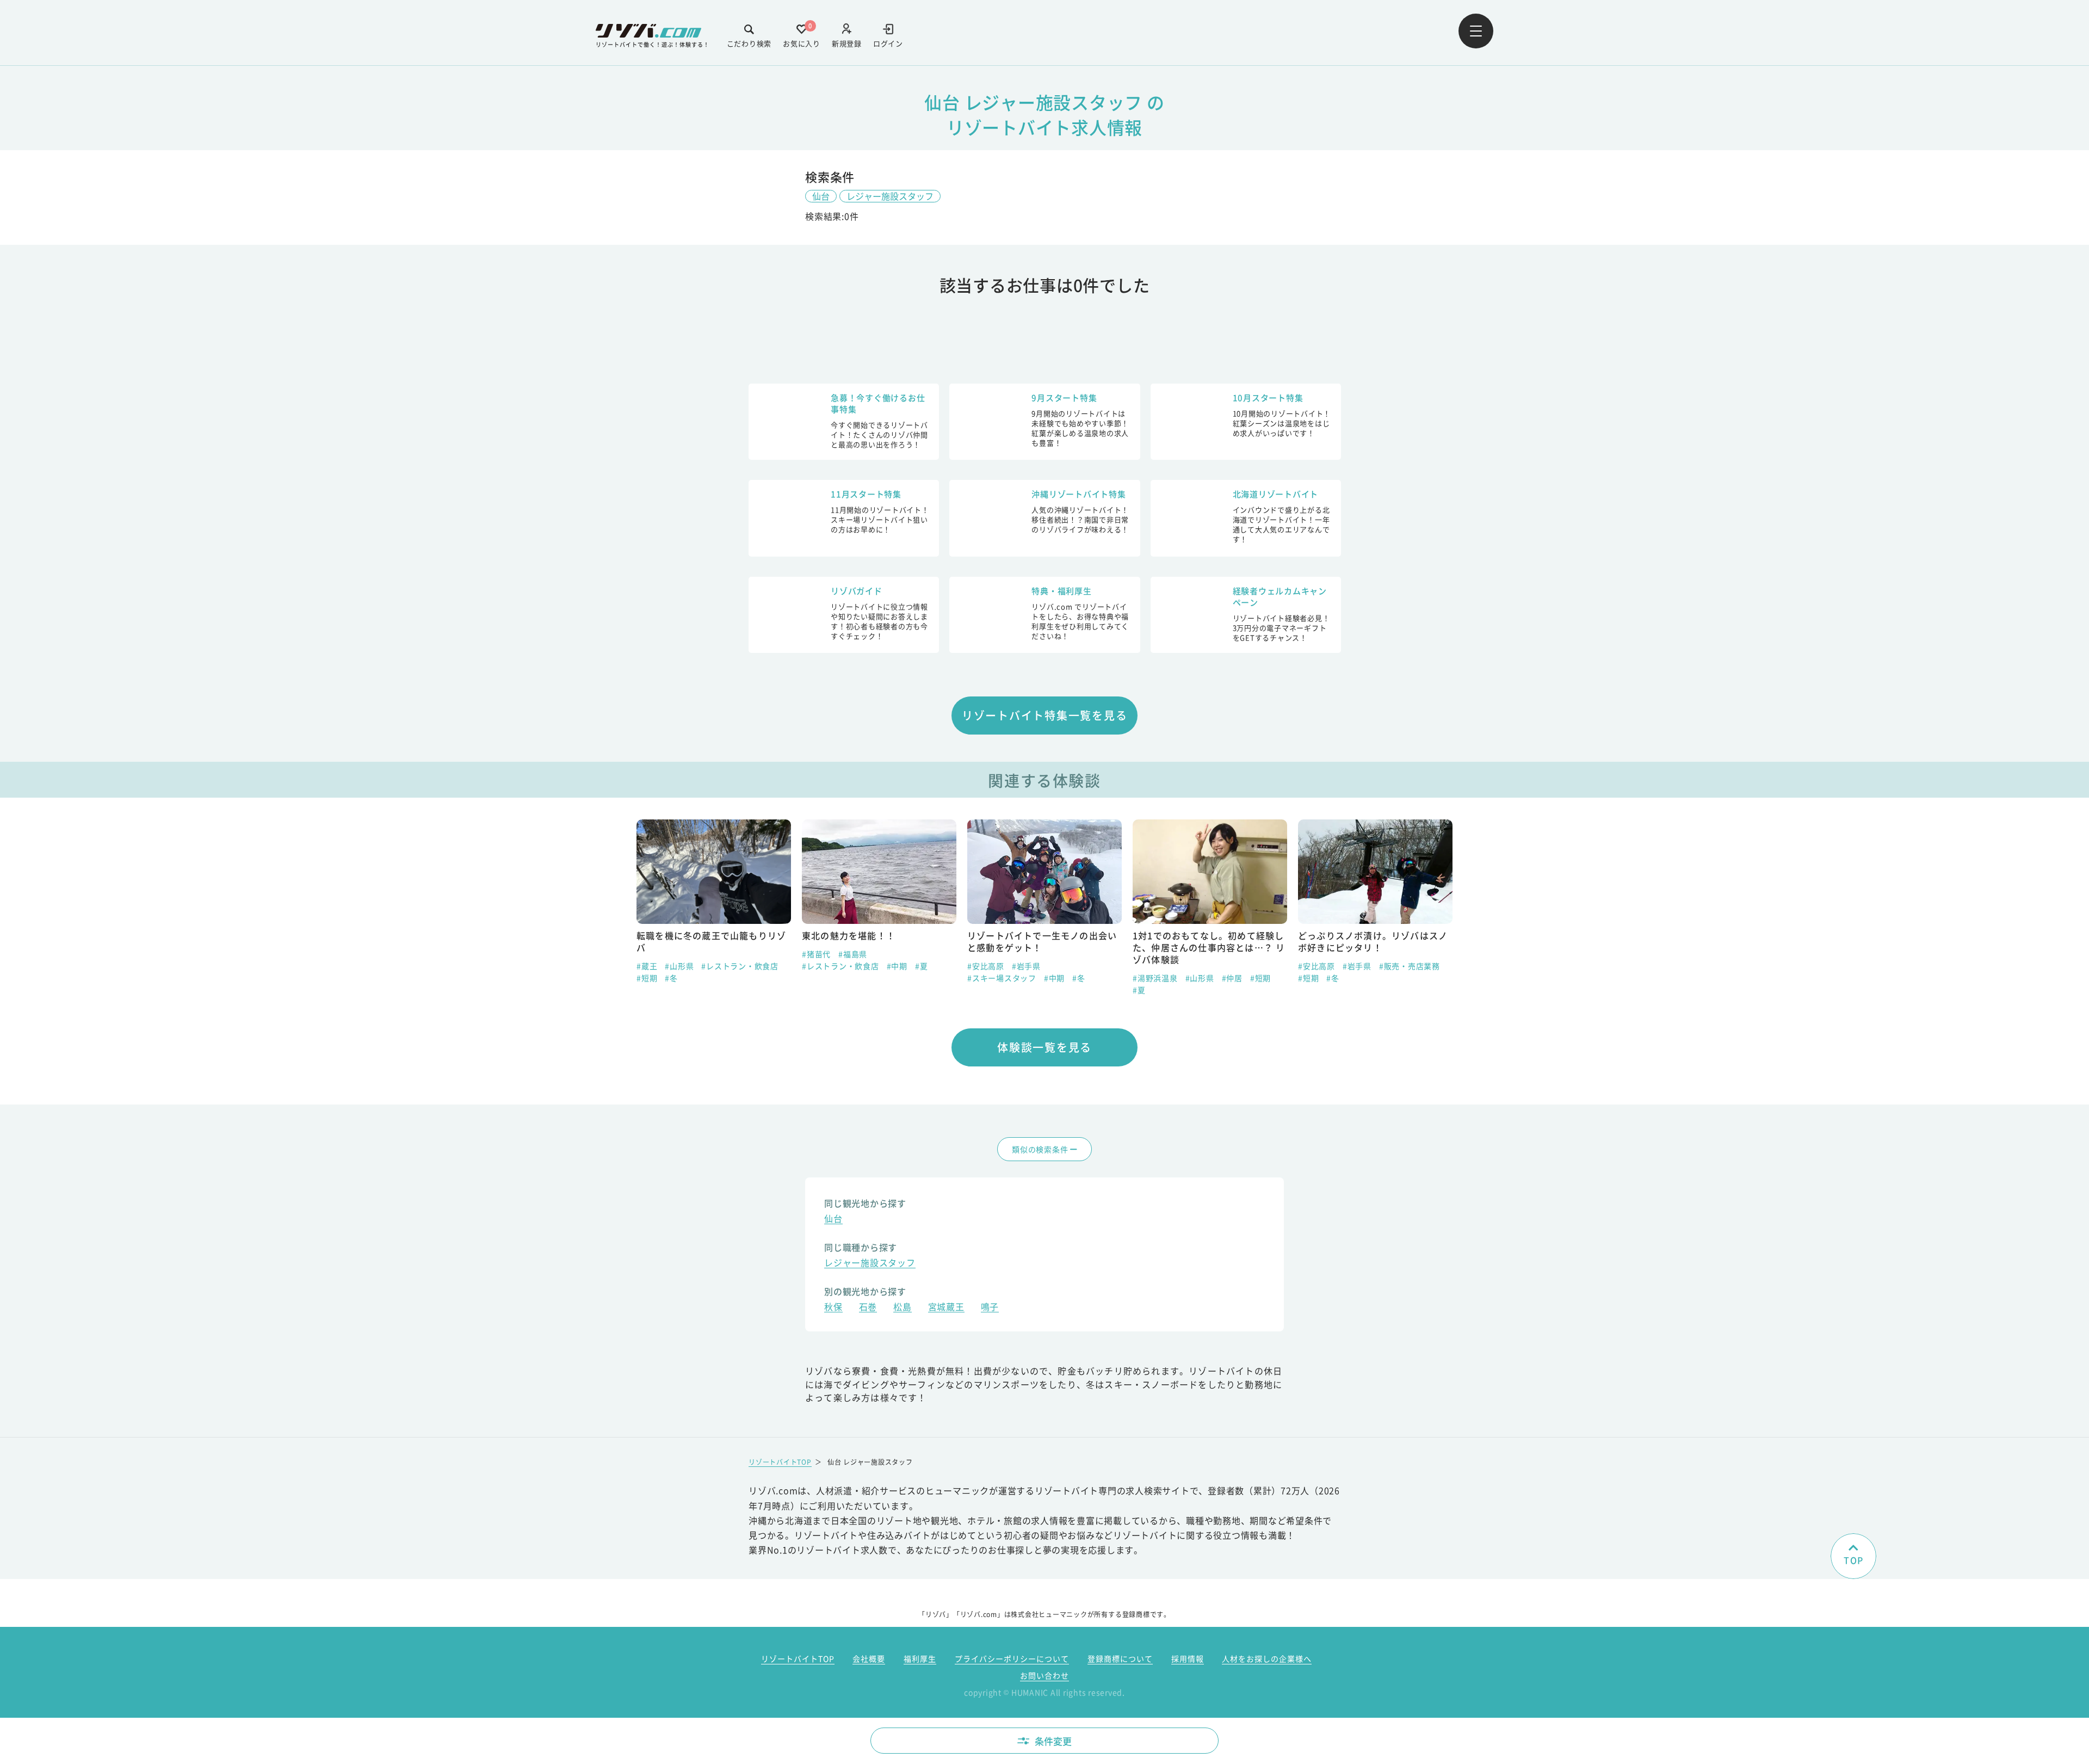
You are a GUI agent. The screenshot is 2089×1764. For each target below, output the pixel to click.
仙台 (821, 196)
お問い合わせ (1044, 1675)
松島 (903, 1308)
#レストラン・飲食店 (675, 966)
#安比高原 (820, 966)
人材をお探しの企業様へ (1267, 1658)
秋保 (833, 1308)
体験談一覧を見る (1044, 1047)
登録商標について (1120, 1658)
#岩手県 (861, 966)
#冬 (913, 978)
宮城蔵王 (946, 1308)
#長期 (1308, 978)
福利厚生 (920, 1658)
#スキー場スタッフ (836, 978)
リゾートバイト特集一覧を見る (1045, 715)
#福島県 (687, 954)
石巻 (868, 1308)
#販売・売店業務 (1244, 966)
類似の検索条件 (1040, 1149)
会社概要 (869, 1658)
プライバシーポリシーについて (1012, 1658)
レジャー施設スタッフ (890, 196)
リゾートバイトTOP (780, 1462)
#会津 (1308, 966)
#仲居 (1067, 978)
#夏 (756, 966)
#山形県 (1034, 978)
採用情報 (1188, 1658)
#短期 (1095, 978)
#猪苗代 (651, 954)
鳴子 (990, 1308)
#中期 (732, 966)
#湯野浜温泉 (990, 978)
